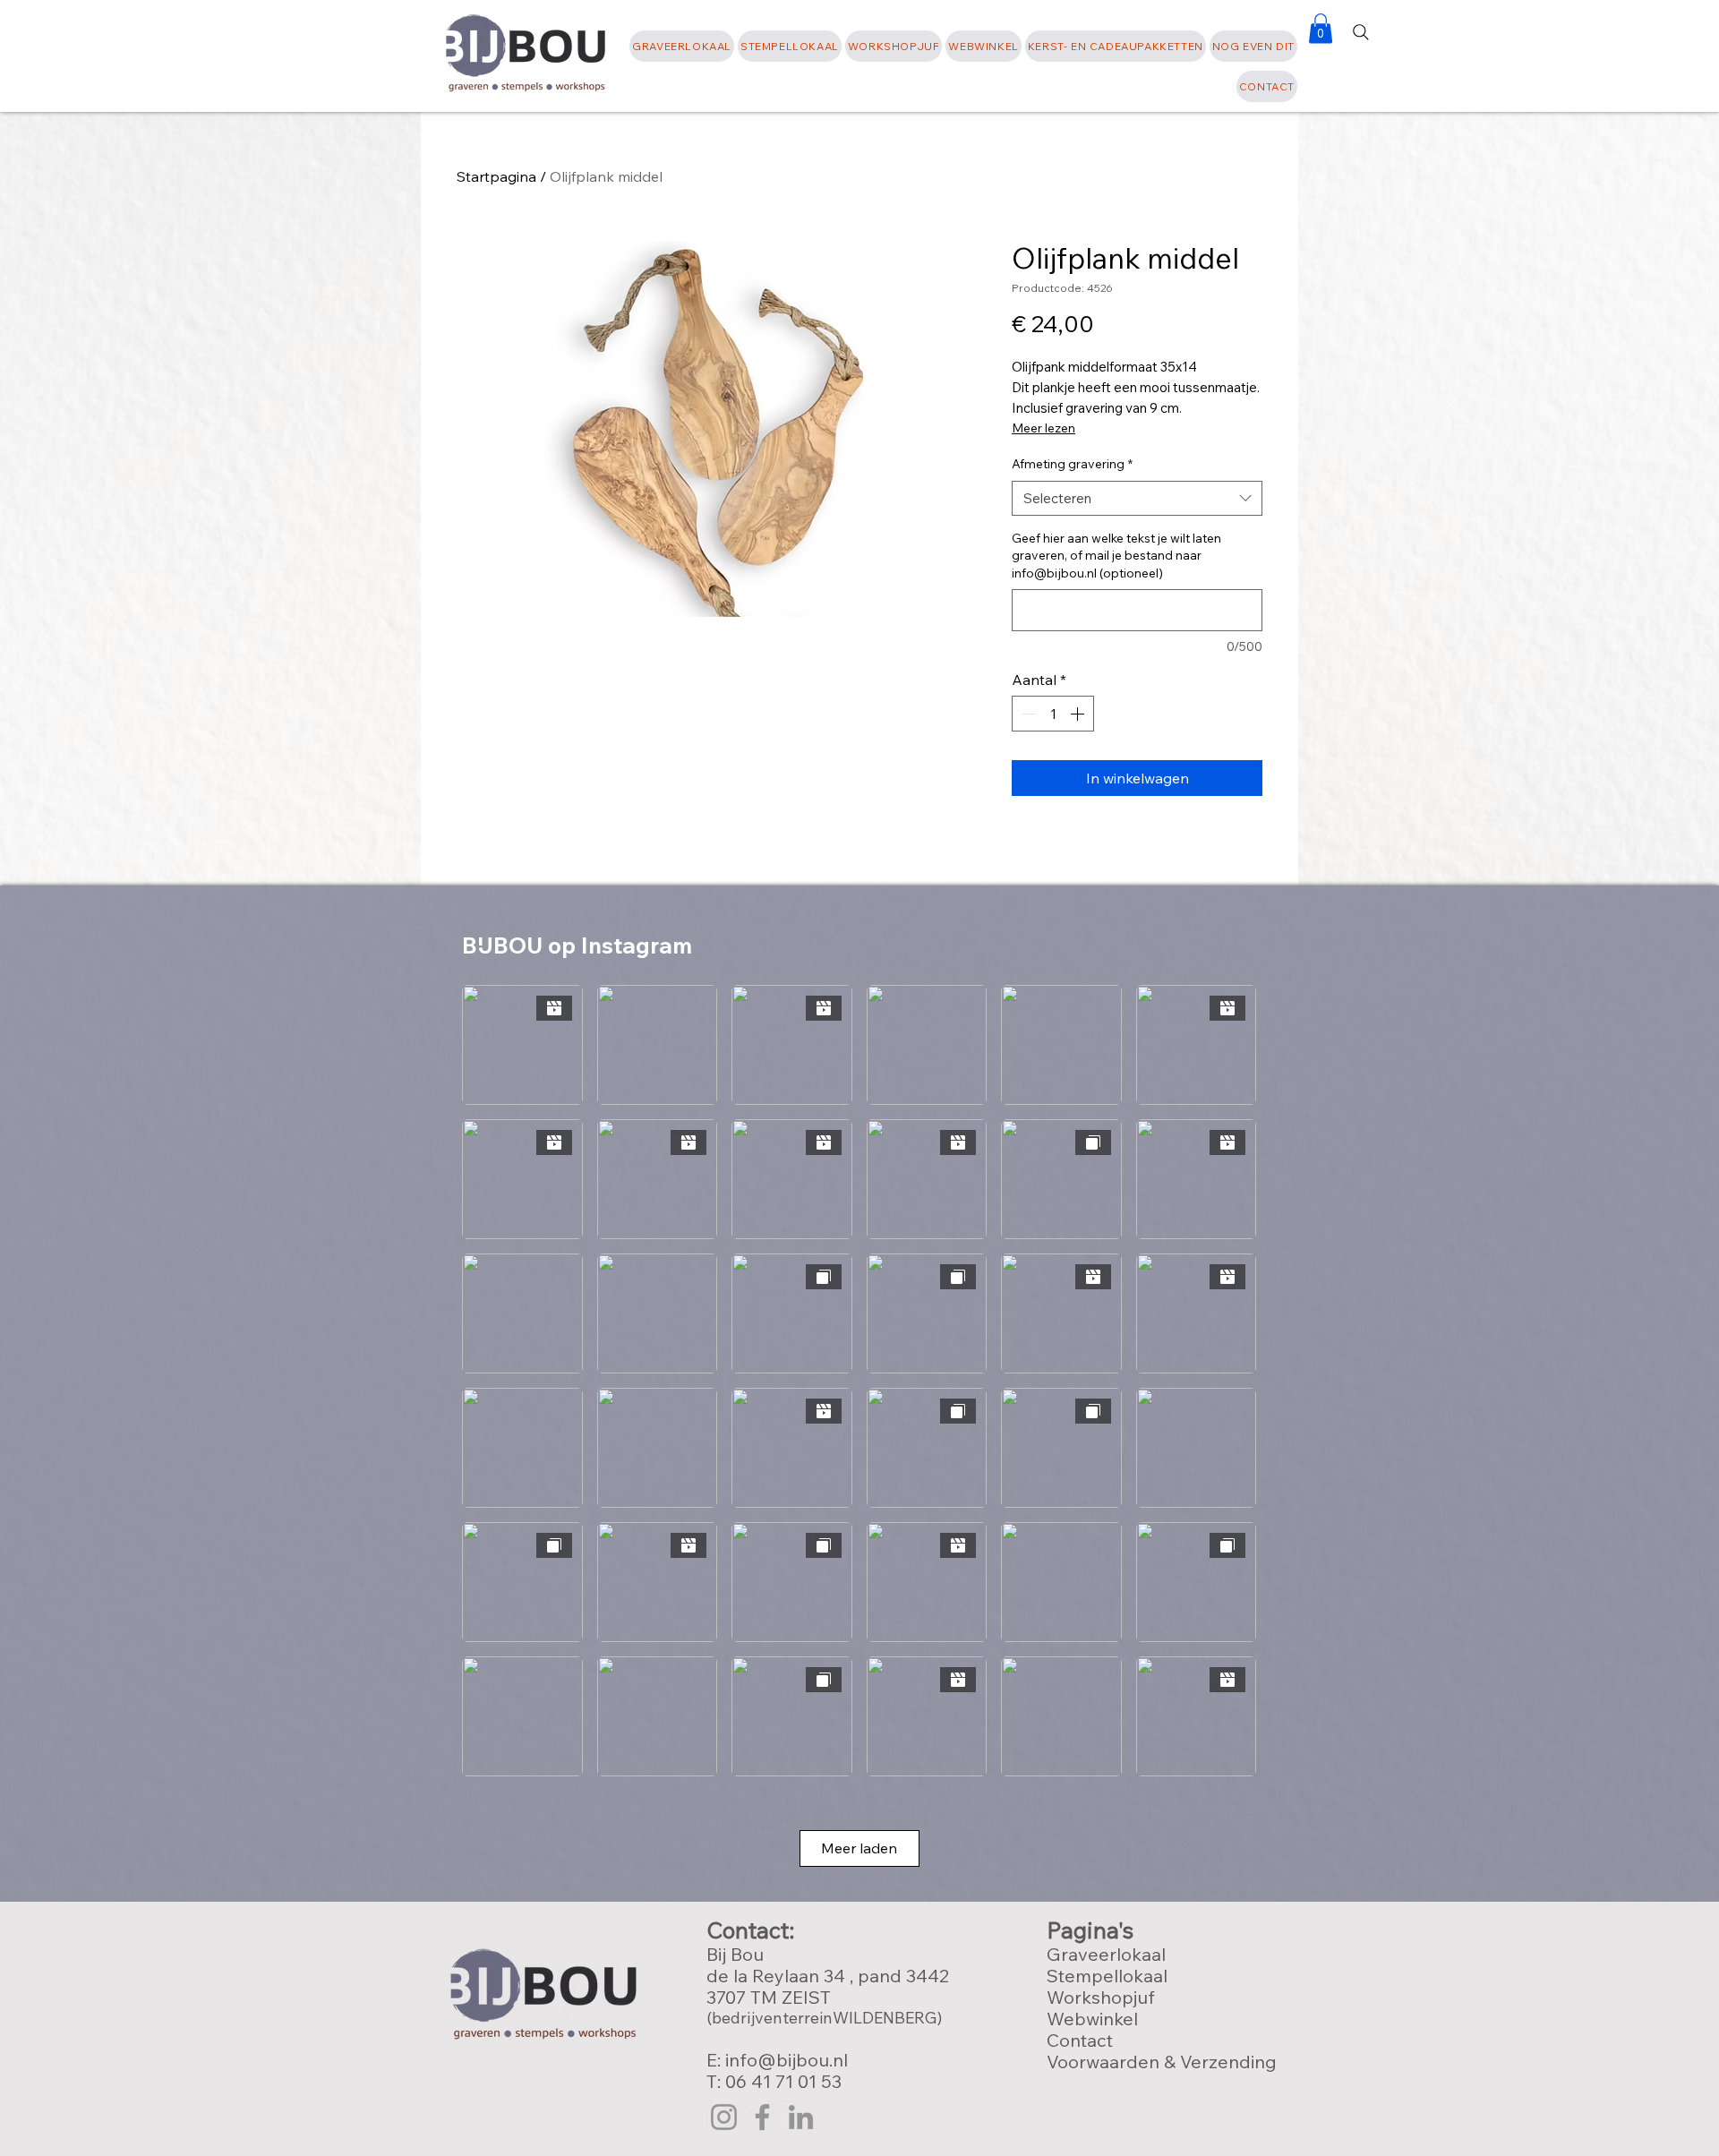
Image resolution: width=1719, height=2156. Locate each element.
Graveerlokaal (1106, 1954)
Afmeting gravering (1072, 464)
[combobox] (1137, 498)
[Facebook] (762, 2117)
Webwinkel (1092, 2019)
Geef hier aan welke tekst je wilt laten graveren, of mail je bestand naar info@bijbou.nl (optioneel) (1116, 556)
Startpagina (496, 176)
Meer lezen (1043, 428)
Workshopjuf (1101, 1997)
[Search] (1361, 32)
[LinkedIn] (801, 2117)
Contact (1080, 2040)
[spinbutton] (1053, 714)
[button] (1253, 46)
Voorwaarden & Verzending (1162, 2062)
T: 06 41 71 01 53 (774, 2081)
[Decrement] (1027, 714)
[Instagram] (724, 2117)
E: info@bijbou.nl (779, 2060)
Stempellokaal (1107, 1976)
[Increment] (1079, 714)
